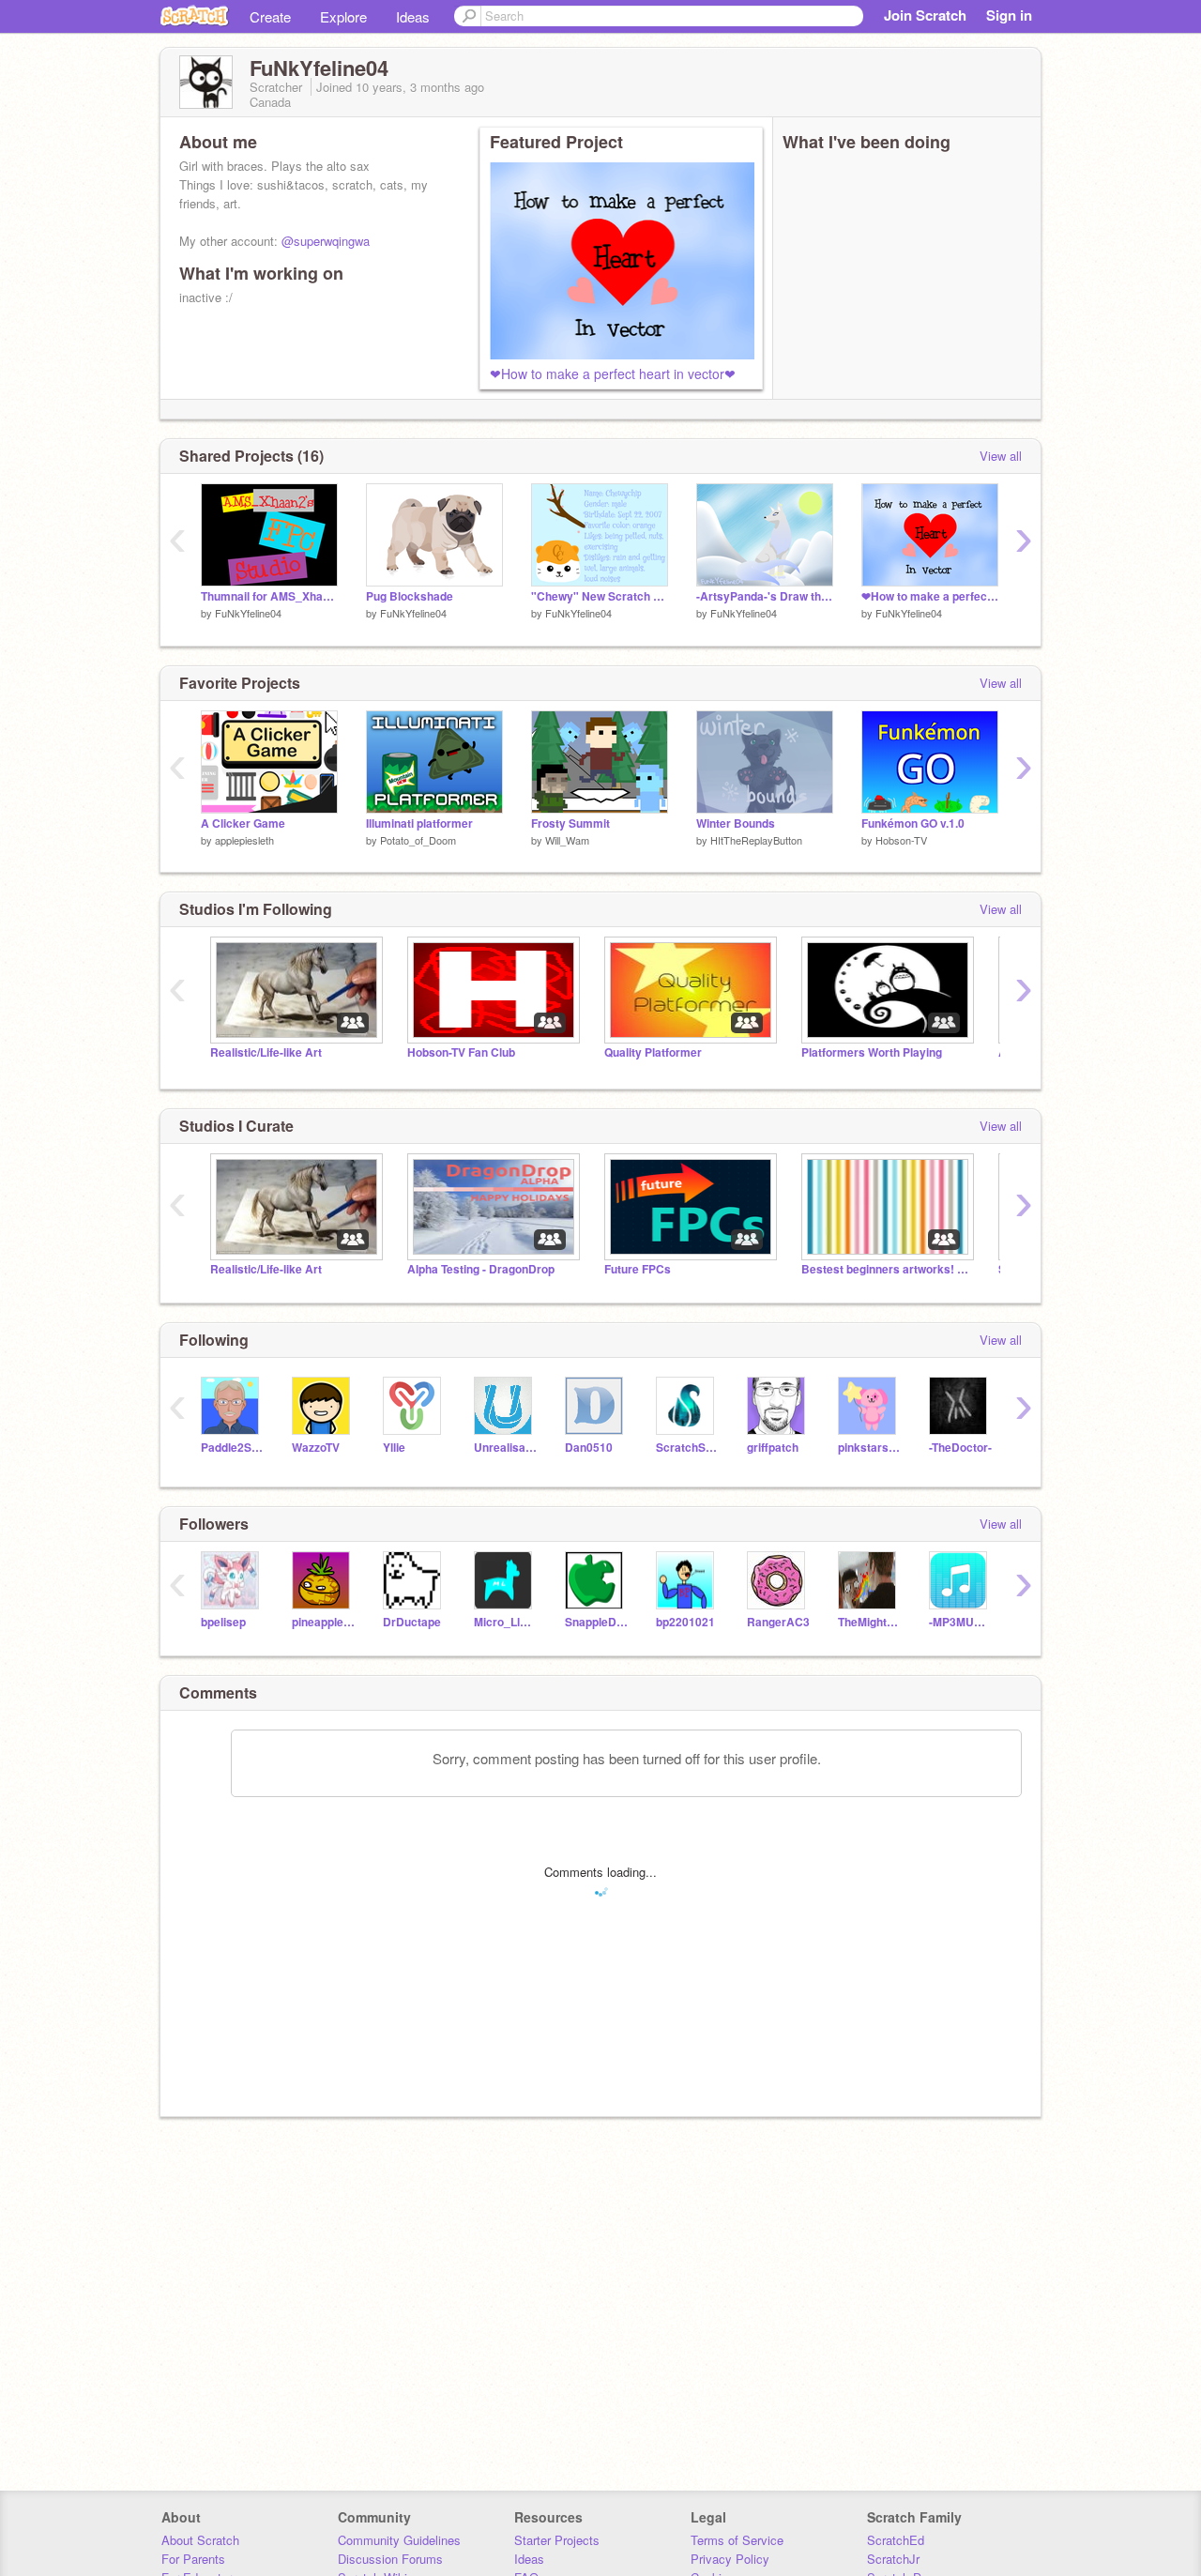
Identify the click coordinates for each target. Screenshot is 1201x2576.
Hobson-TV (901, 840)
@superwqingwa (326, 241)
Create (270, 16)
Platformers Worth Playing (872, 1052)
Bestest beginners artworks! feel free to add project (886, 1269)
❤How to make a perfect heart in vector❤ (613, 373)
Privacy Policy (730, 2559)
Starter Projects (557, 2540)
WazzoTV (316, 1448)
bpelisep (223, 1622)
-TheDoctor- (960, 1448)
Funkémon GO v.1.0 (913, 823)
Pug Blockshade (410, 596)
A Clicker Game (243, 823)
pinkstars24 (869, 1448)
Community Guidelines (399, 2540)
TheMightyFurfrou (869, 1622)
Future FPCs (638, 1269)
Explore (343, 16)
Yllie (394, 1448)
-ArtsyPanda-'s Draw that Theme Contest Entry (765, 596)
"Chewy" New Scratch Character (600, 596)
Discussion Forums (390, 2559)
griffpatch (773, 1448)
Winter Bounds (736, 823)
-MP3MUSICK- (960, 1622)
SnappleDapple (596, 1622)
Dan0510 (589, 1448)
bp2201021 (685, 1622)
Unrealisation (505, 1448)
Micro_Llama (505, 1622)
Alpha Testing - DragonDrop (481, 1269)
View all (1001, 456)
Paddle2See (232, 1448)
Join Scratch (925, 15)
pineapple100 (323, 1622)
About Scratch (200, 2540)
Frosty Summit (570, 823)
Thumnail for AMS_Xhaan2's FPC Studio (269, 596)
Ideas (413, 16)
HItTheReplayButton (756, 840)
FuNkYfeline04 (248, 613)
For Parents (193, 2559)
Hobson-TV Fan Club (461, 1052)
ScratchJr (893, 2559)
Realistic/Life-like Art (266, 1052)
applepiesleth (244, 840)
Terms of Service (737, 2540)
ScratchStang (687, 1448)
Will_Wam (567, 840)
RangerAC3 (778, 1622)
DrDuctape (412, 1622)
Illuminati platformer (419, 823)
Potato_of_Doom (418, 840)
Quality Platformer (653, 1052)
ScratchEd (896, 2540)
